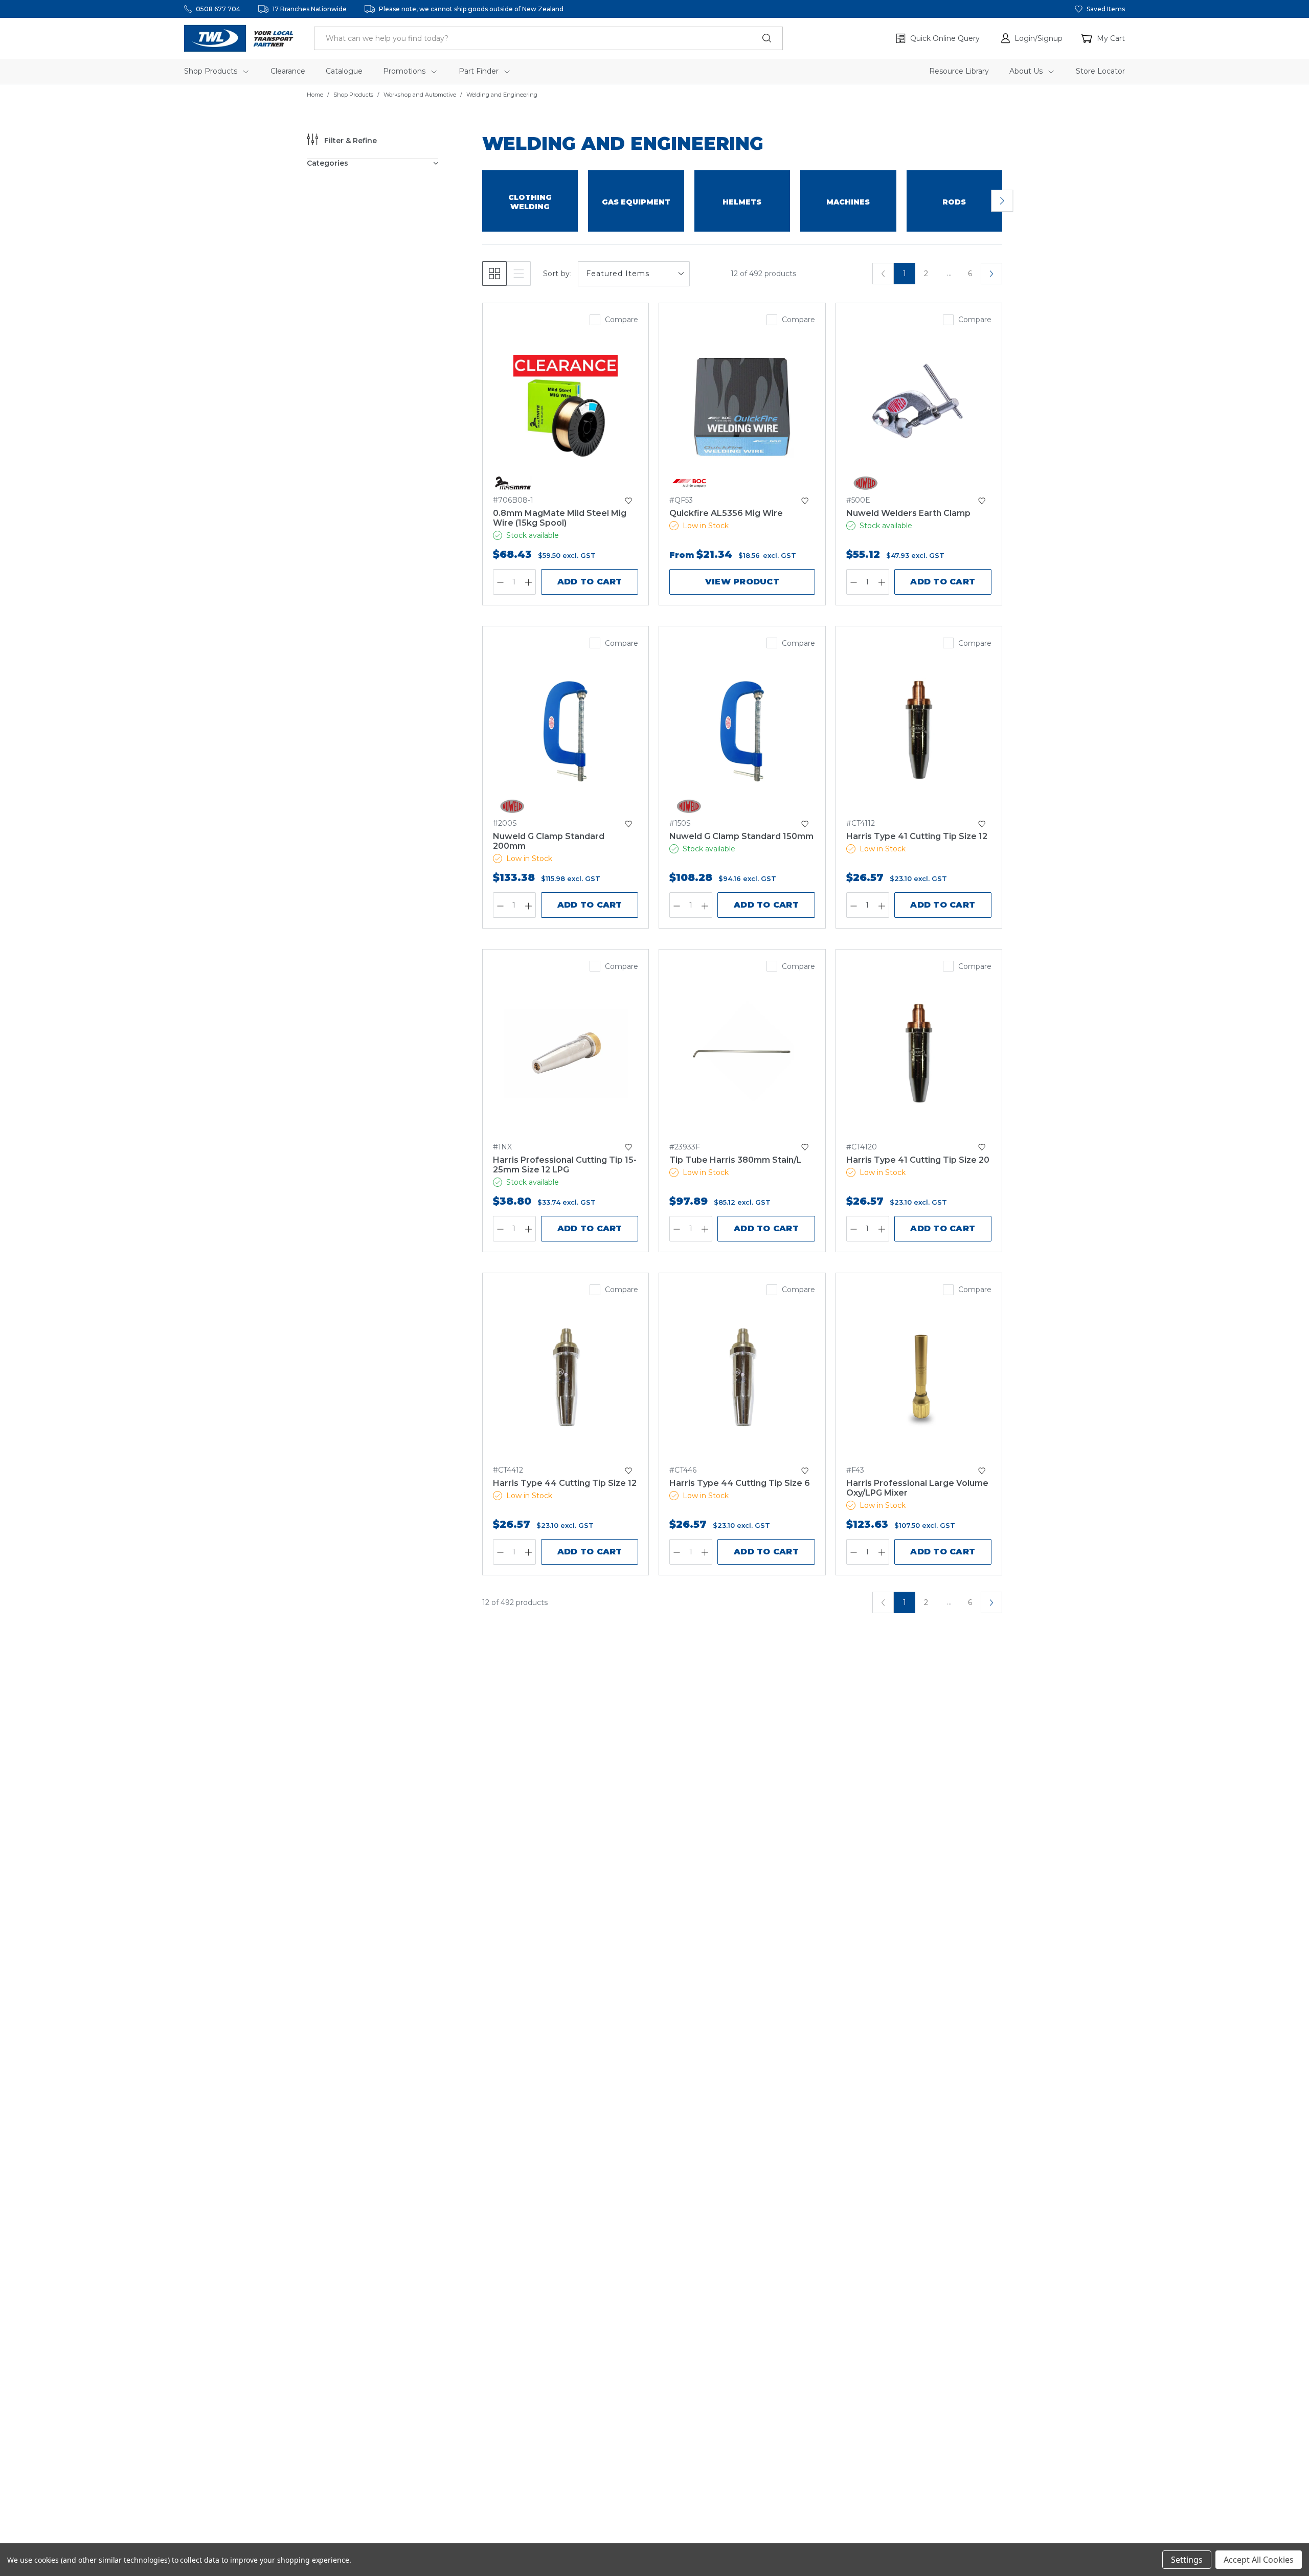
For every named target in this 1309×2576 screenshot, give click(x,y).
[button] (1032, 38)
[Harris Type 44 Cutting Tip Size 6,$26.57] (742, 1377)
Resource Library (959, 71)
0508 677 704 (218, 9)
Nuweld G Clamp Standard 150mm (741, 836)
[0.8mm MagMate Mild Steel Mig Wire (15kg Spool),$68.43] (566, 407)
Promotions (405, 71)
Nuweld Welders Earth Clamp (908, 513)
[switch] (1002, 201)
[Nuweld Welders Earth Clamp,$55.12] (919, 407)
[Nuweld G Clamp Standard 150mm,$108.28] (742, 730)
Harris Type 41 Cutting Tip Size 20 (918, 1160)
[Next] (991, 274)
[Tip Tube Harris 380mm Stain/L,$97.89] (742, 1053)
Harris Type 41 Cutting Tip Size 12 (917, 836)
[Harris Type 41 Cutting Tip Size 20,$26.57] (919, 1053)
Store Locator (1100, 71)
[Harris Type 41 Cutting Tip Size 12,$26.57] (919, 730)
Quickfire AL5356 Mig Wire (726, 513)
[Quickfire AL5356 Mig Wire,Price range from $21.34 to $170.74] (742, 407)
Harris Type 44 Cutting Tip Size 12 (565, 1483)
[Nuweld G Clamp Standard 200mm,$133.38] (566, 730)
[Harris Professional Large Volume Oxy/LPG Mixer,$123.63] (919, 1377)
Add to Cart (590, 582)
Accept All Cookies (1259, 2560)
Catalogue (344, 71)
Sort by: (557, 274)
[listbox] (634, 274)
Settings (1187, 2560)
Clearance (288, 71)
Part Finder (480, 71)
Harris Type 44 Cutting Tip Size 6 (740, 1483)
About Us (1027, 71)
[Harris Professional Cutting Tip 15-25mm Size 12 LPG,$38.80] (566, 1053)
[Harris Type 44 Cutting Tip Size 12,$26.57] (566, 1377)
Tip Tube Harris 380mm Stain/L (736, 1160)
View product (742, 582)
